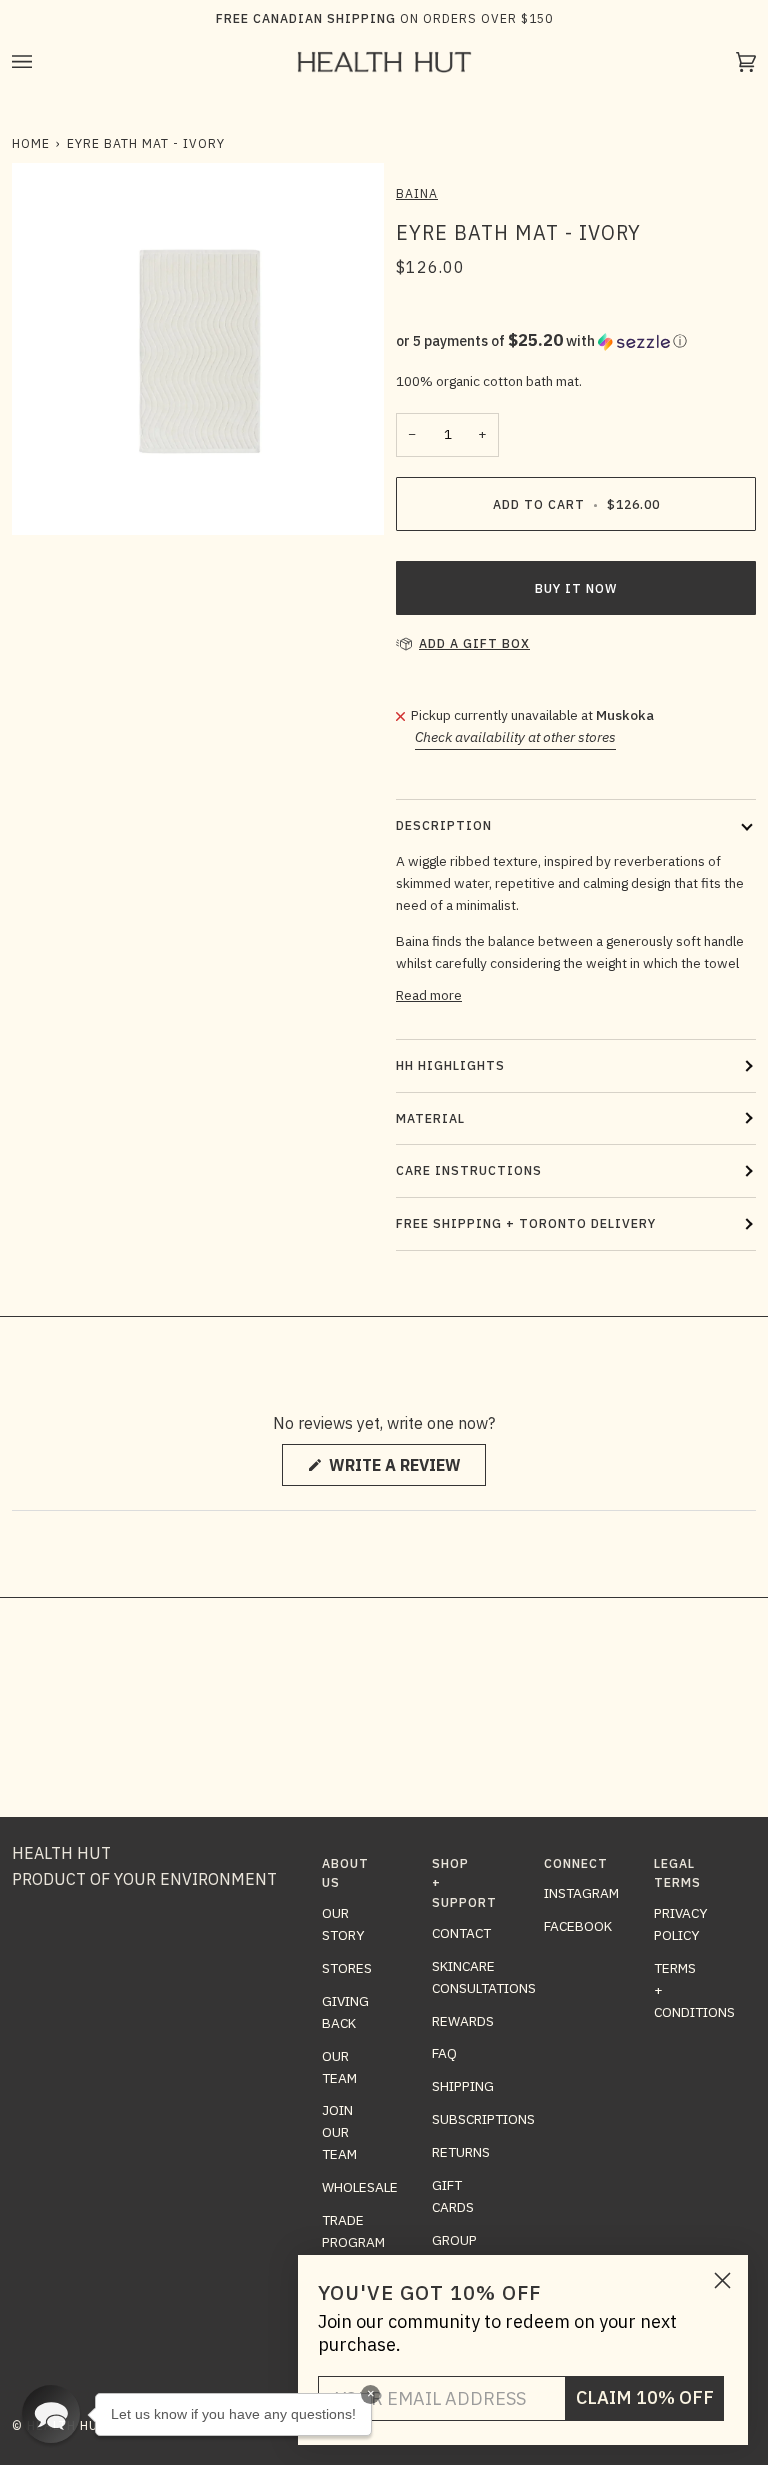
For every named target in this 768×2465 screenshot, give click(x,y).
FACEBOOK (578, 1926)
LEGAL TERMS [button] (677, 1873)
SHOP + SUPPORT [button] (456, 1882)
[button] (576, 341)
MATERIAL (430, 1118)
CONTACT (461, 1933)
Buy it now (576, 588)
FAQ (444, 2053)
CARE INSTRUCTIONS (469, 1170)
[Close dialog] (722, 2280)
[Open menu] (42, 62)
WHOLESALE (360, 2187)
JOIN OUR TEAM (339, 2132)
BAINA (417, 193)
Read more (429, 995)
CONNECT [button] (567, 1863)
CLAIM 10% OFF (645, 2397)
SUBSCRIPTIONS (483, 2119)
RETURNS (461, 2152)
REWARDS (463, 2021)
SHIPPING (463, 2086)
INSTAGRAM (581, 1893)
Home (31, 143)
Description (444, 825)
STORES (347, 1968)
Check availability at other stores (515, 737)
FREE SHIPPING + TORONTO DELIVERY (526, 1223)
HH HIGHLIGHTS (450, 1065)
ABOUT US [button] (345, 1873)
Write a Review (405, 1470)
